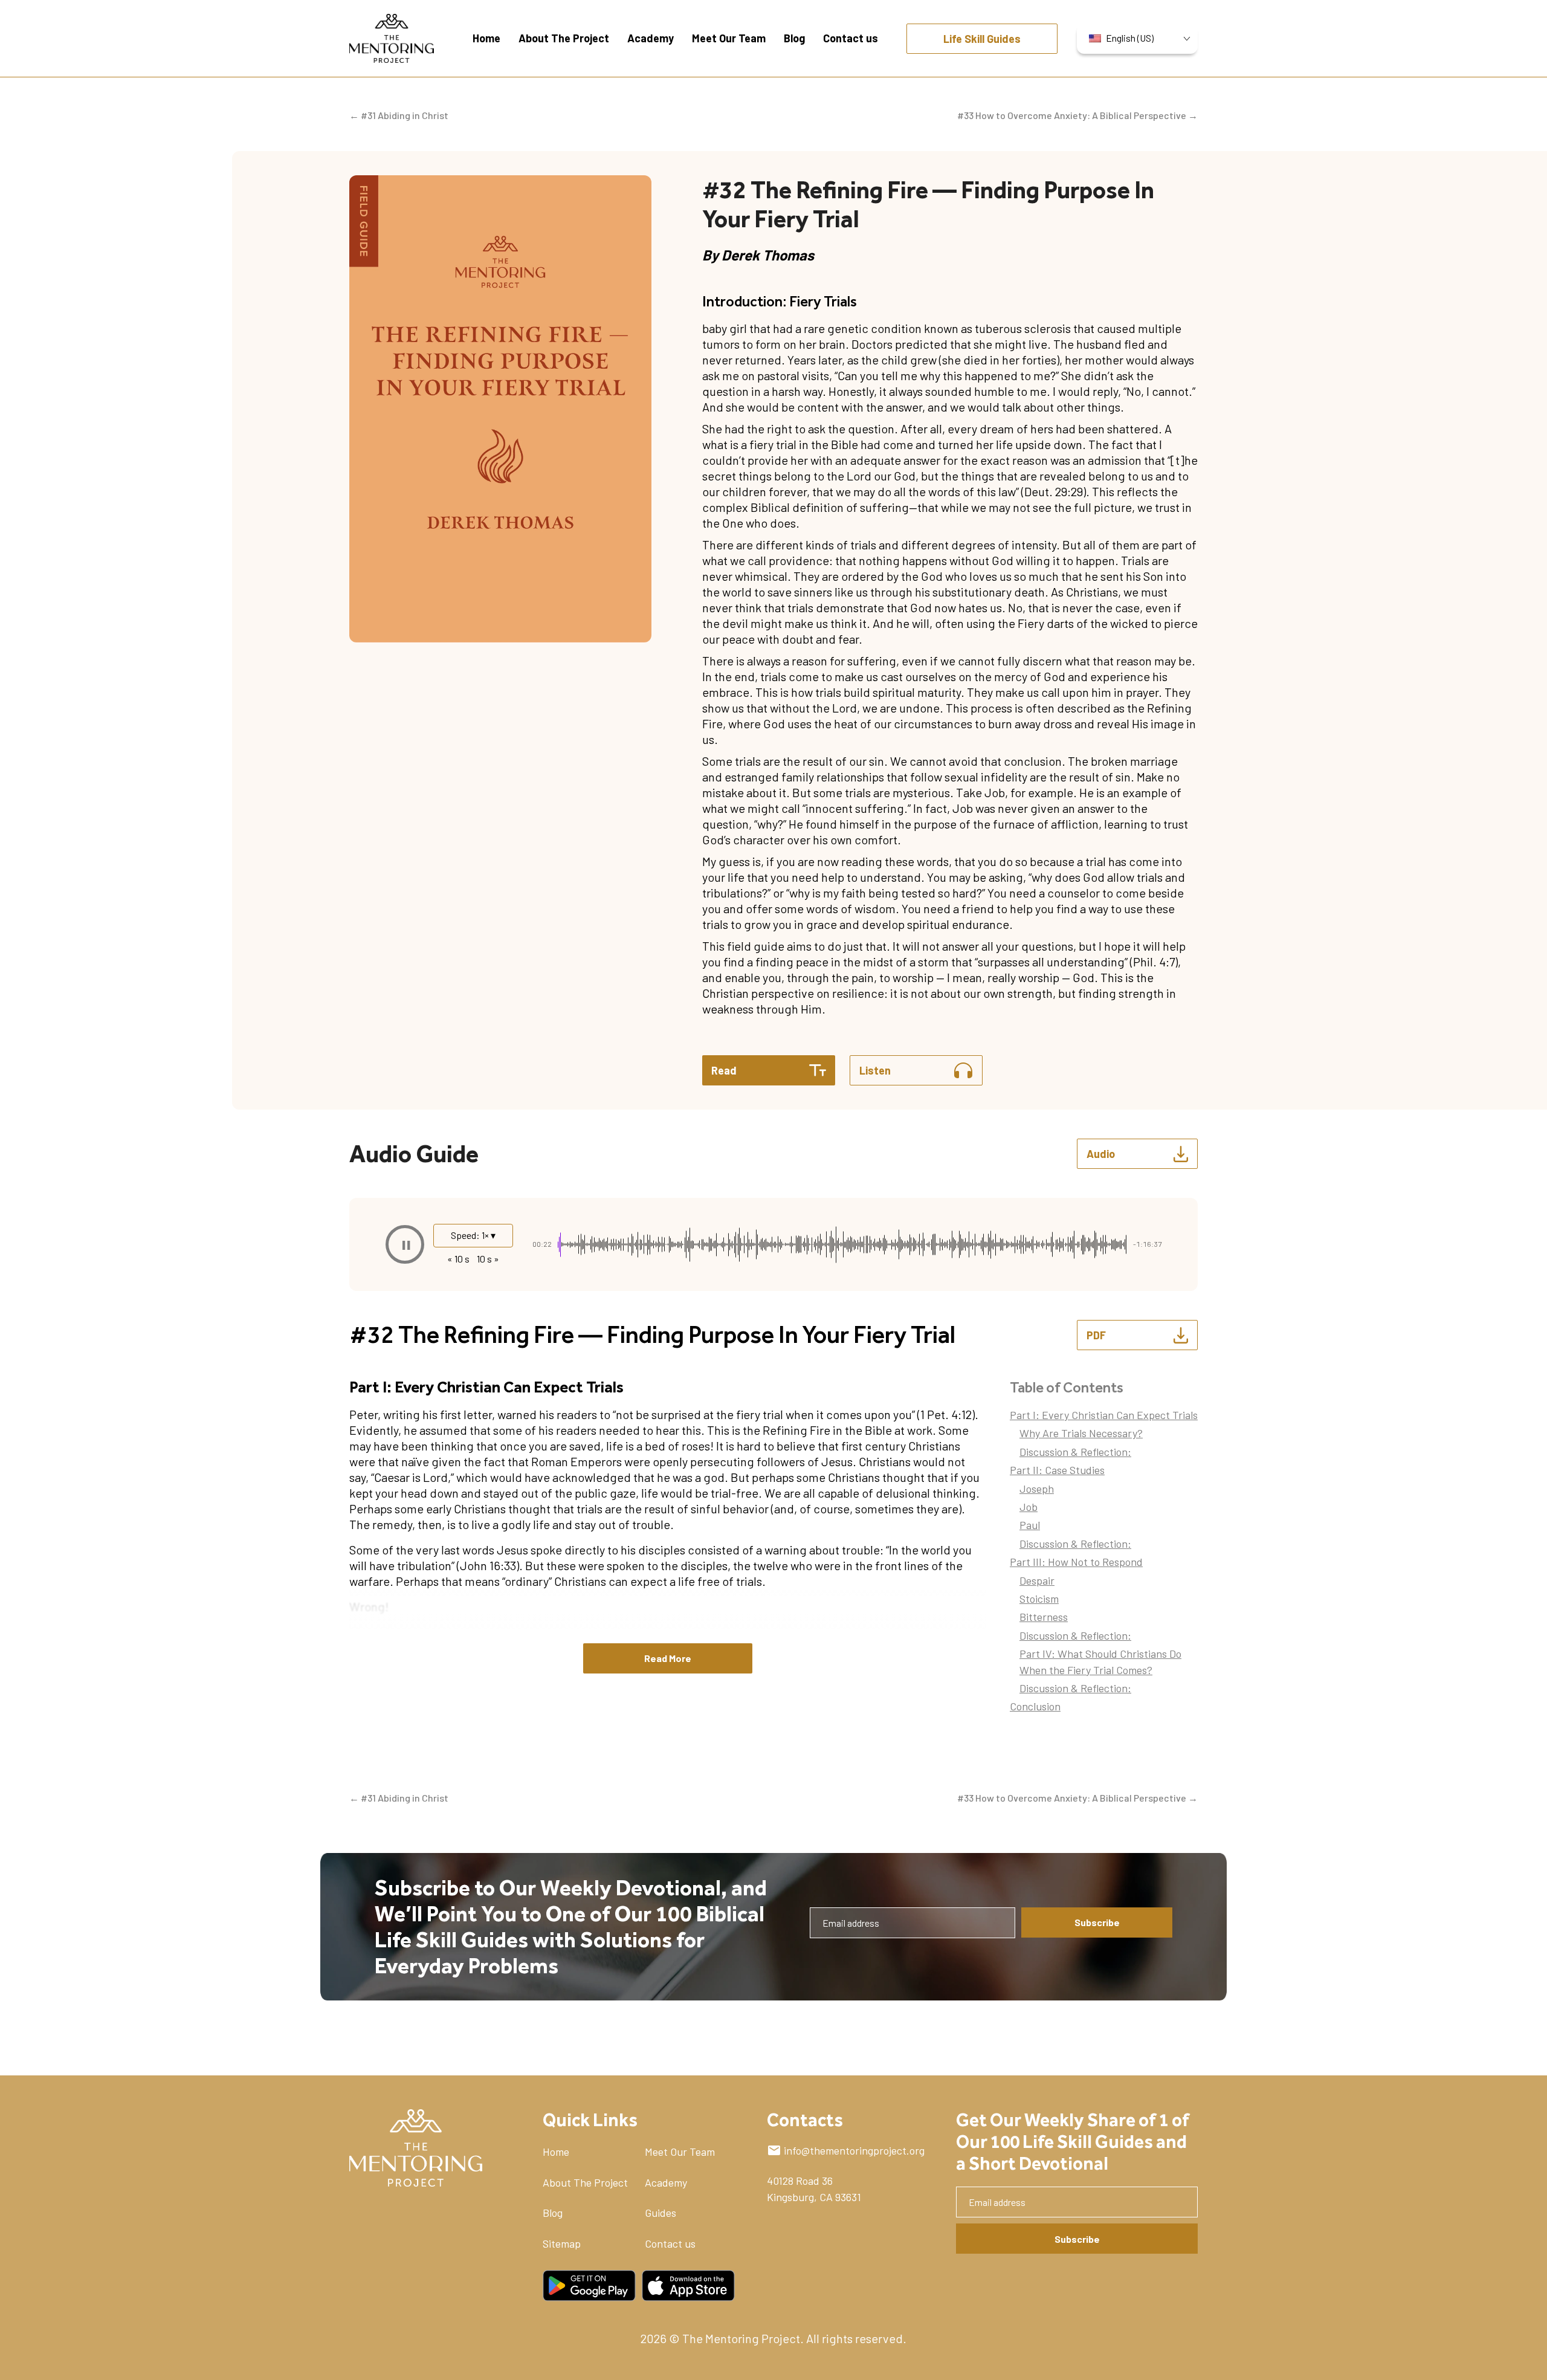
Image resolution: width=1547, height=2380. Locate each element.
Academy (666, 2182)
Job (1029, 1507)
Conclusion (1035, 1706)
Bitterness (1044, 1617)
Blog (553, 2213)
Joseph (1037, 1489)
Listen (875, 1070)
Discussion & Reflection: (1075, 1452)
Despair (1037, 1580)
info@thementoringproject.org (854, 2150)
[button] (405, 1244)
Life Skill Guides (982, 39)
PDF (1096, 1335)
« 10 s (458, 1259)
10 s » (488, 1259)
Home (556, 2152)
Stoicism (1039, 1599)
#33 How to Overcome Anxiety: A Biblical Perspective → (1077, 115)
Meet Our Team (680, 2152)
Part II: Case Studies (1057, 1470)
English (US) (1130, 38)
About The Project (585, 2182)
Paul (1030, 1525)
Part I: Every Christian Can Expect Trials (1104, 1415)
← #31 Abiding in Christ (399, 115)
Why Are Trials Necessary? (1081, 1433)
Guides (660, 2213)
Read (724, 1070)
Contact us (670, 2243)
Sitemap (562, 2243)
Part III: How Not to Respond (1076, 1562)
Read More (668, 1658)
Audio (1101, 1154)
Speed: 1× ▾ (473, 1235)
